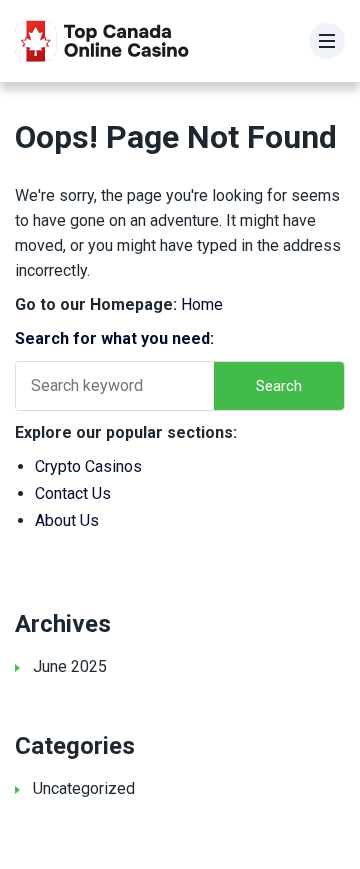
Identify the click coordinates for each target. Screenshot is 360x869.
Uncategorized (84, 788)
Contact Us (73, 493)
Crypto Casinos (88, 466)
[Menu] (327, 41)
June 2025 (70, 666)
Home (202, 304)
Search (279, 386)
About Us (67, 520)
